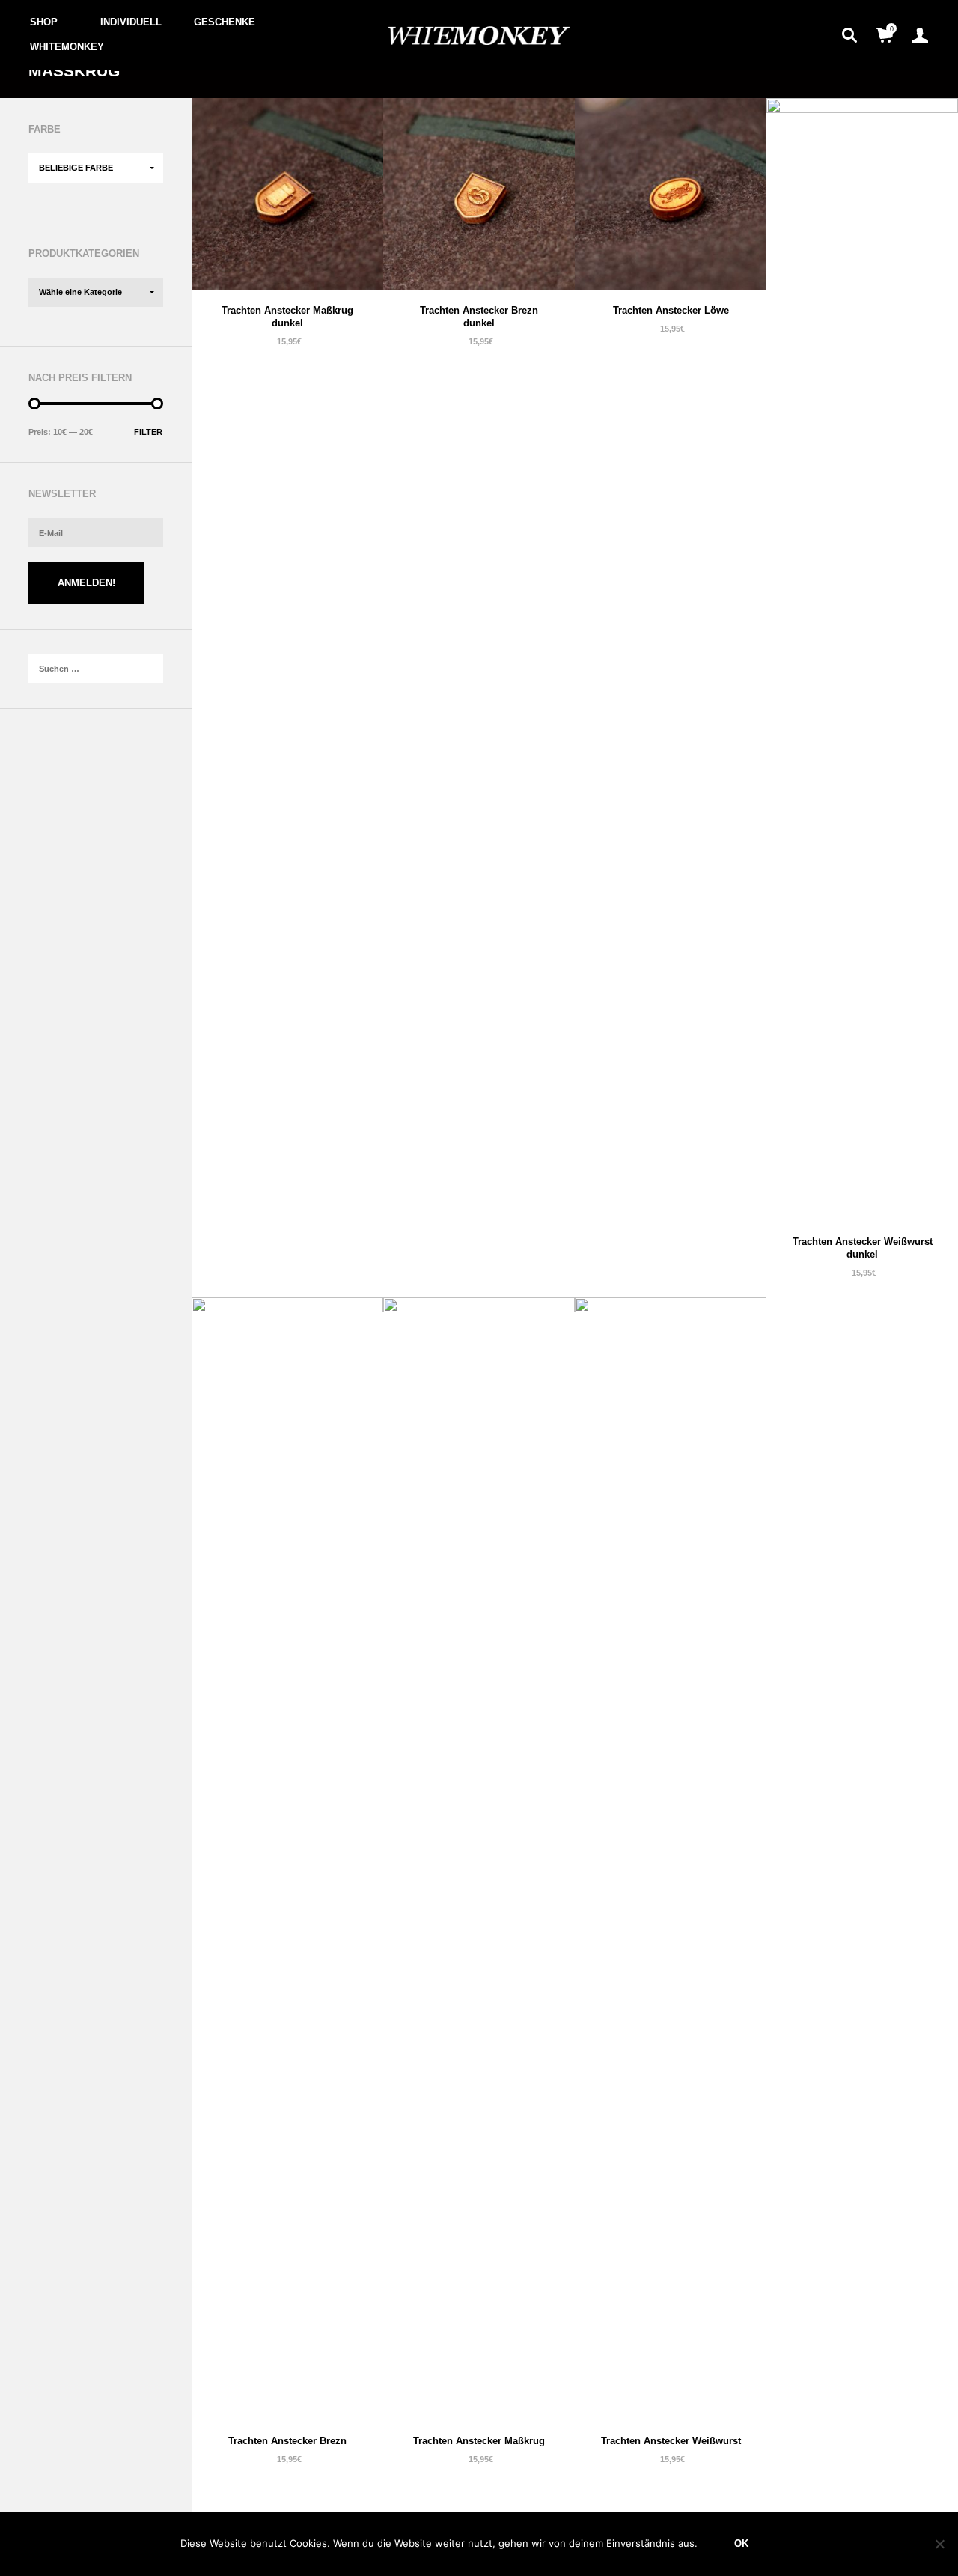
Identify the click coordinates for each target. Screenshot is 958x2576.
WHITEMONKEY (67, 47)
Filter (148, 432)
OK (741, 2543)
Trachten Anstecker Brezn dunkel (479, 317)
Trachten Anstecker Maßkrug (479, 2441)
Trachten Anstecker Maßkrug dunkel (287, 317)
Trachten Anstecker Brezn (287, 2441)
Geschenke (225, 22)
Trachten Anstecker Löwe (671, 310)
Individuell (131, 22)
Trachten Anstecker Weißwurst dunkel (863, 1248)
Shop (44, 22)
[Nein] (939, 2544)
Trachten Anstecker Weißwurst (671, 2441)
